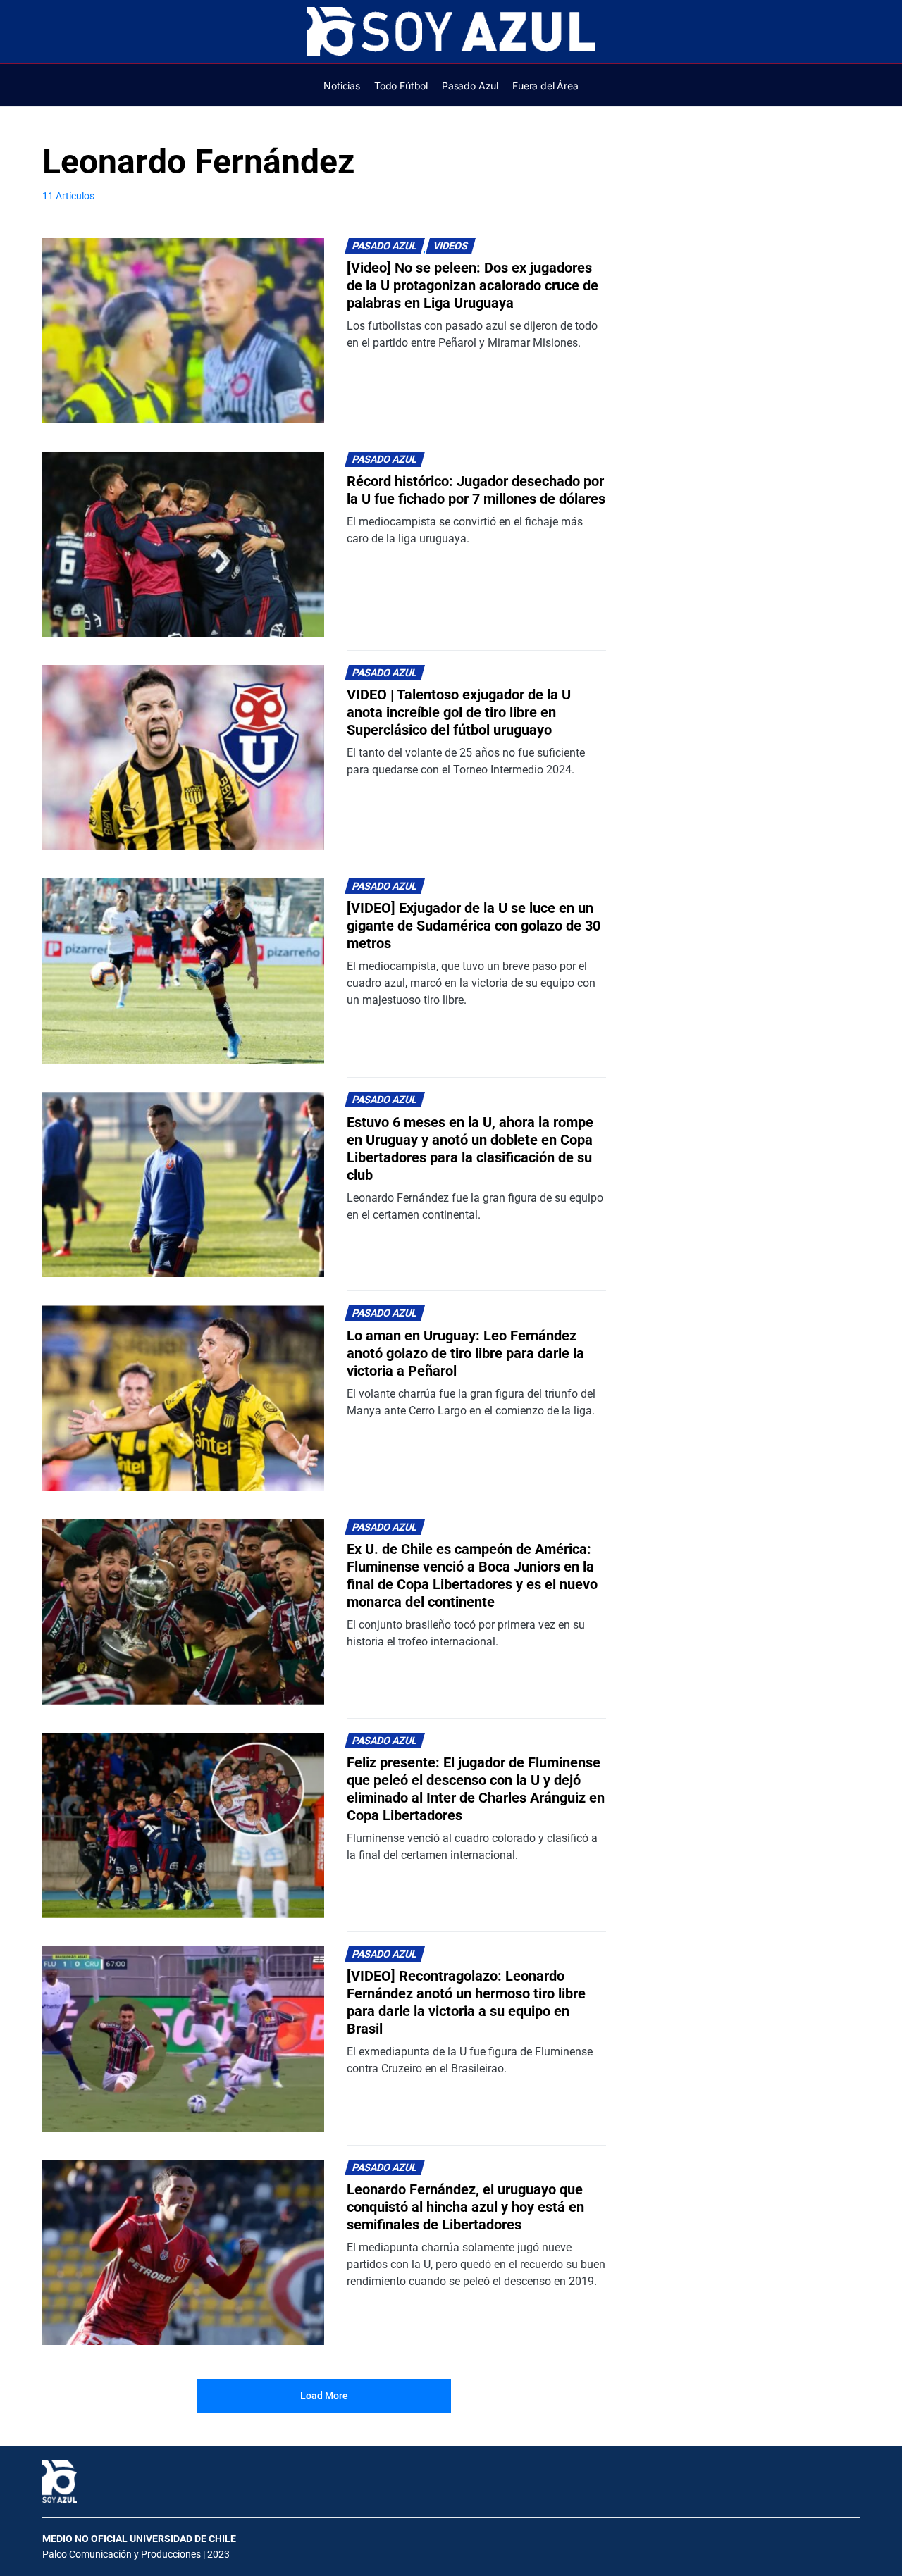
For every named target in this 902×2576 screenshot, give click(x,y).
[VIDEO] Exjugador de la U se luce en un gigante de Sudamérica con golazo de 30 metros (474, 926)
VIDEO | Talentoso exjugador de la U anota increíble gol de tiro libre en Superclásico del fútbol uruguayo (459, 712)
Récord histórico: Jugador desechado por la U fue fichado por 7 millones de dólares (476, 490)
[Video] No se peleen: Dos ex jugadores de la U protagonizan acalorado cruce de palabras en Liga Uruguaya (472, 285)
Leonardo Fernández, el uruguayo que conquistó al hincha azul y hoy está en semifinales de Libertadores (465, 2207)
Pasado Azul (385, 246)
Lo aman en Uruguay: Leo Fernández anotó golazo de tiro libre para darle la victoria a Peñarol (465, 1353)
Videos (451, 246)
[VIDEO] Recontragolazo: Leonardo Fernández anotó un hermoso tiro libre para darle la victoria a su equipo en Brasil (466, 2002)
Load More (324, 2396)
